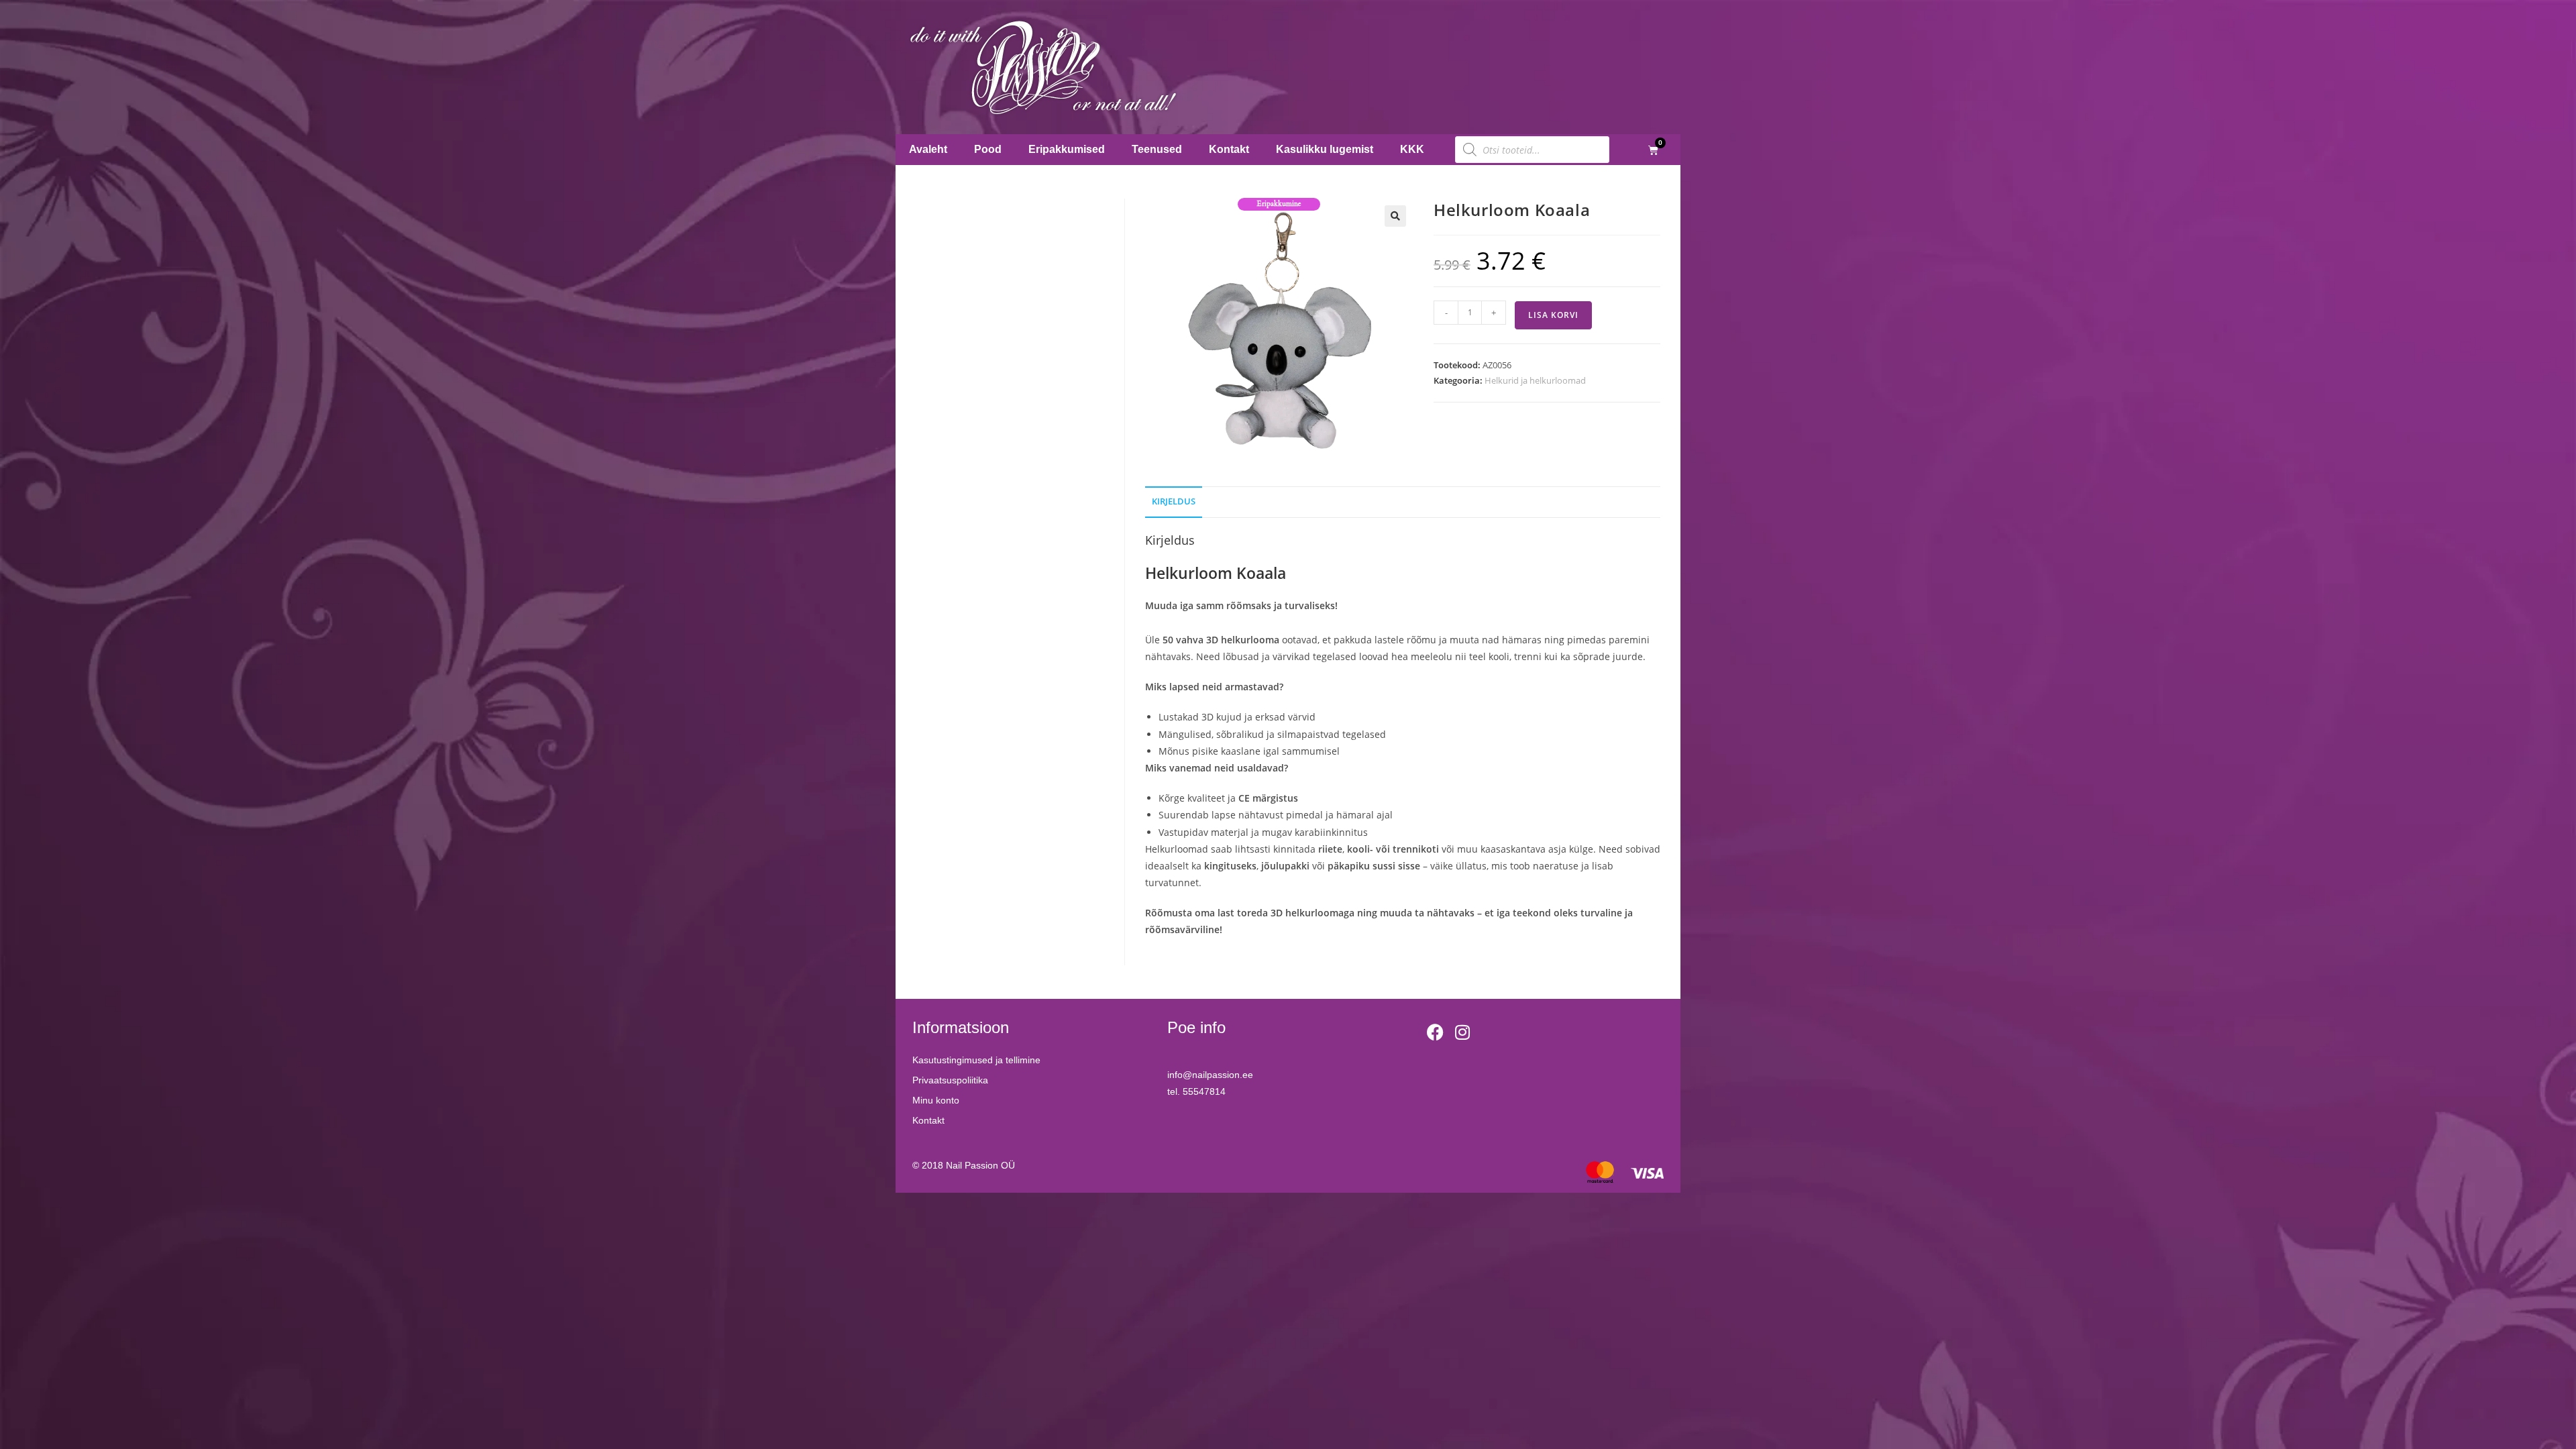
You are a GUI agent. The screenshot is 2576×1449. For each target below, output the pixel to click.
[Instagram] (1462, 1032)
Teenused (1157, 149)
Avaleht (928, 149)
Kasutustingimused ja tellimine (976, 1060)
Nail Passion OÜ (980, 1165)
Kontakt (1229, 149)
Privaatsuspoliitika (950, 1080)
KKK (1412, 149)
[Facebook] (1436, 1032)
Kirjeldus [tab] (1174, 501)
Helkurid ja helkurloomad (1535, 380)
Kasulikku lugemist (1325, 149)
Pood (988, 149)
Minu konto (936, 1100)
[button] (1395, 216)
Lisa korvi (1553, 315)
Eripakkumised (1067, 149)
